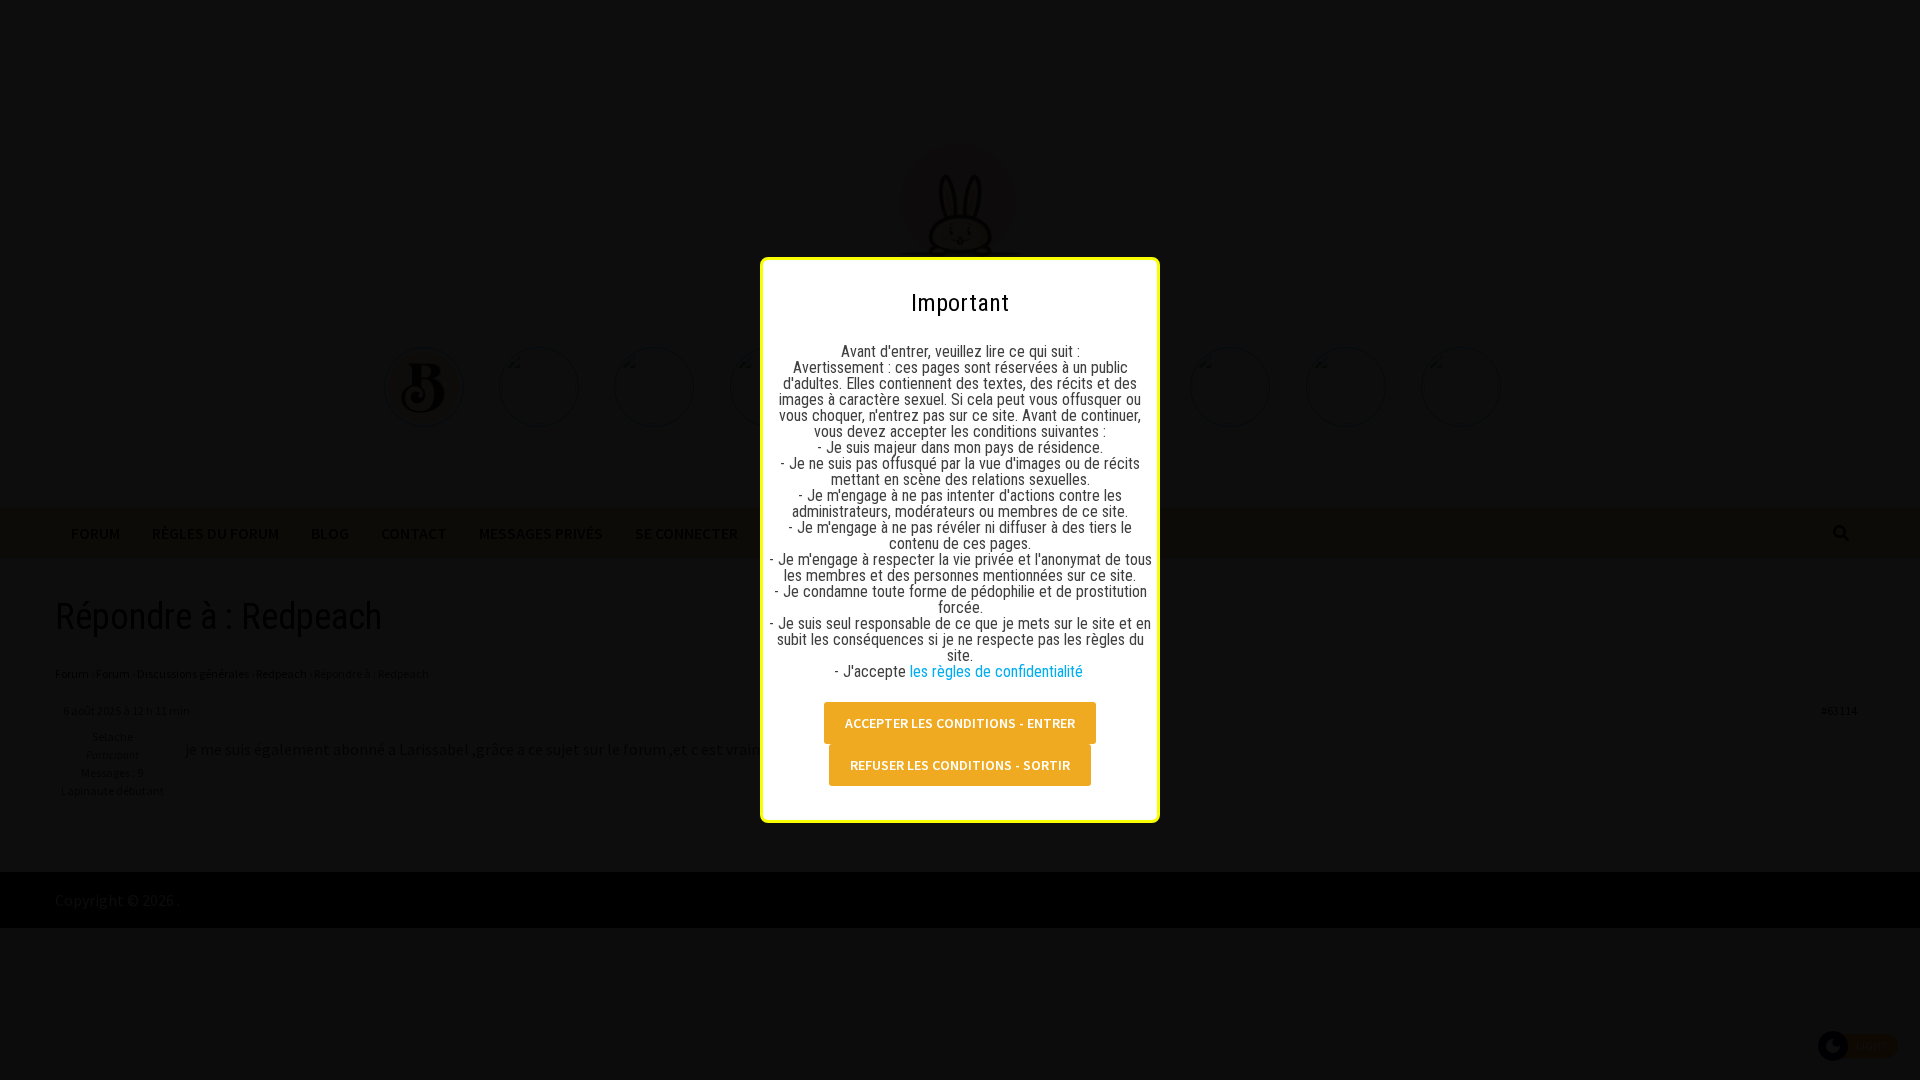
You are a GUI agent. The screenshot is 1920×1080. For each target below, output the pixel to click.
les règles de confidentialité (998, 671)
